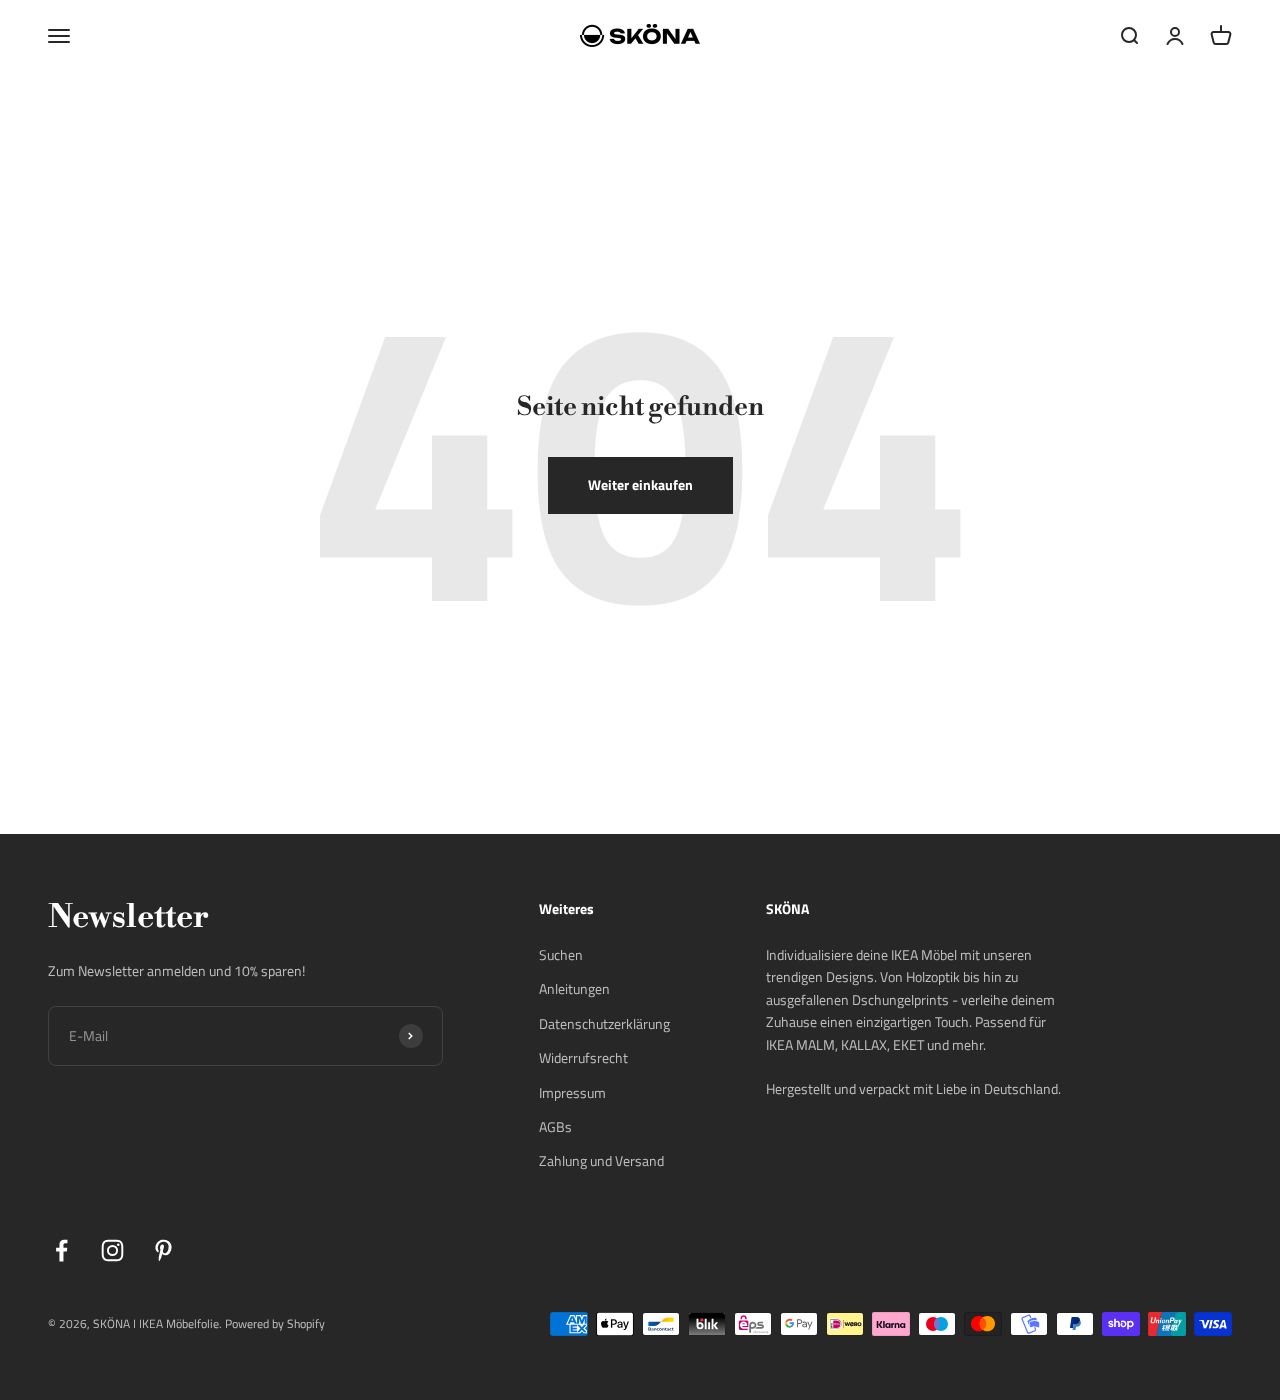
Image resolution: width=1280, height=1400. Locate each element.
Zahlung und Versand (601, 1160)
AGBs (555, 1126)
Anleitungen (574, 988)
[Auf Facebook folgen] (61, 1250)
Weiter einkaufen (640, 484)
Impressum (572, 1092)
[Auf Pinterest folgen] (163, 1250)
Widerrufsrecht (583, 1057)
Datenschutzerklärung (604, 1023)
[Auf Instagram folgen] (112, 1250)
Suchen (561, 954)
